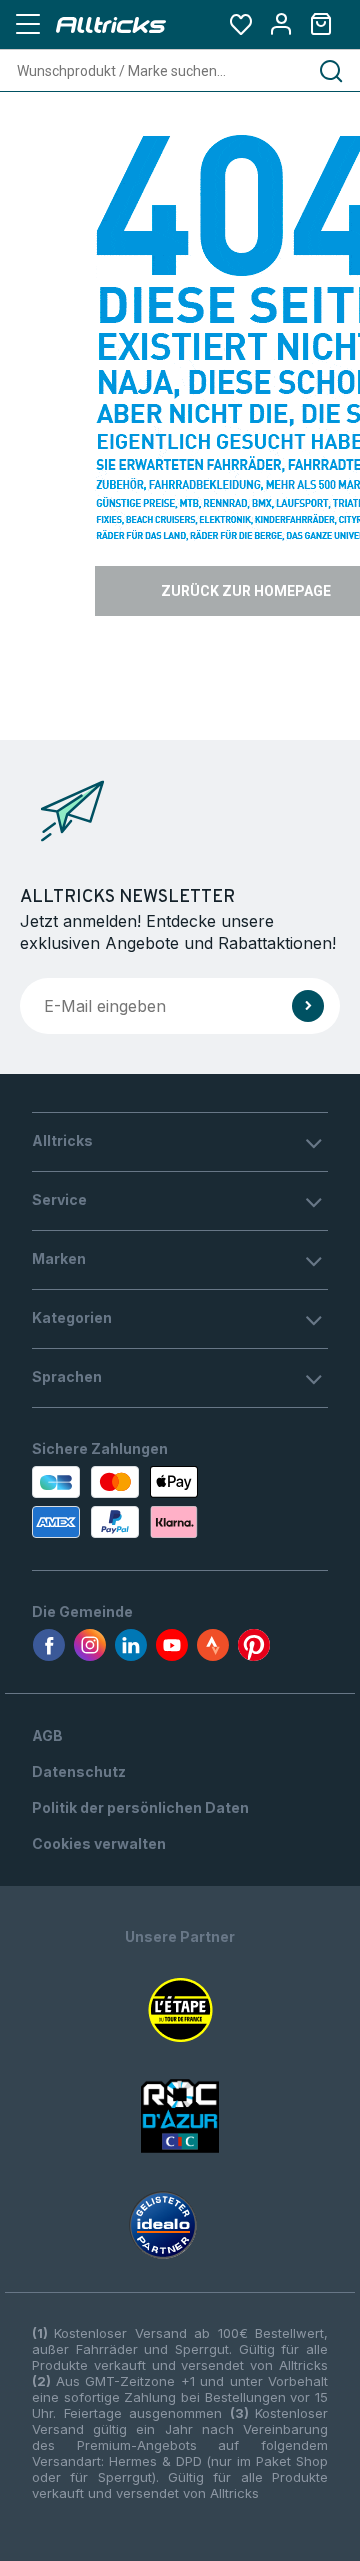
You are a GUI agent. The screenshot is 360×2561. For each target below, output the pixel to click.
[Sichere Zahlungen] (112, 1502)
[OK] (308, 1006)
